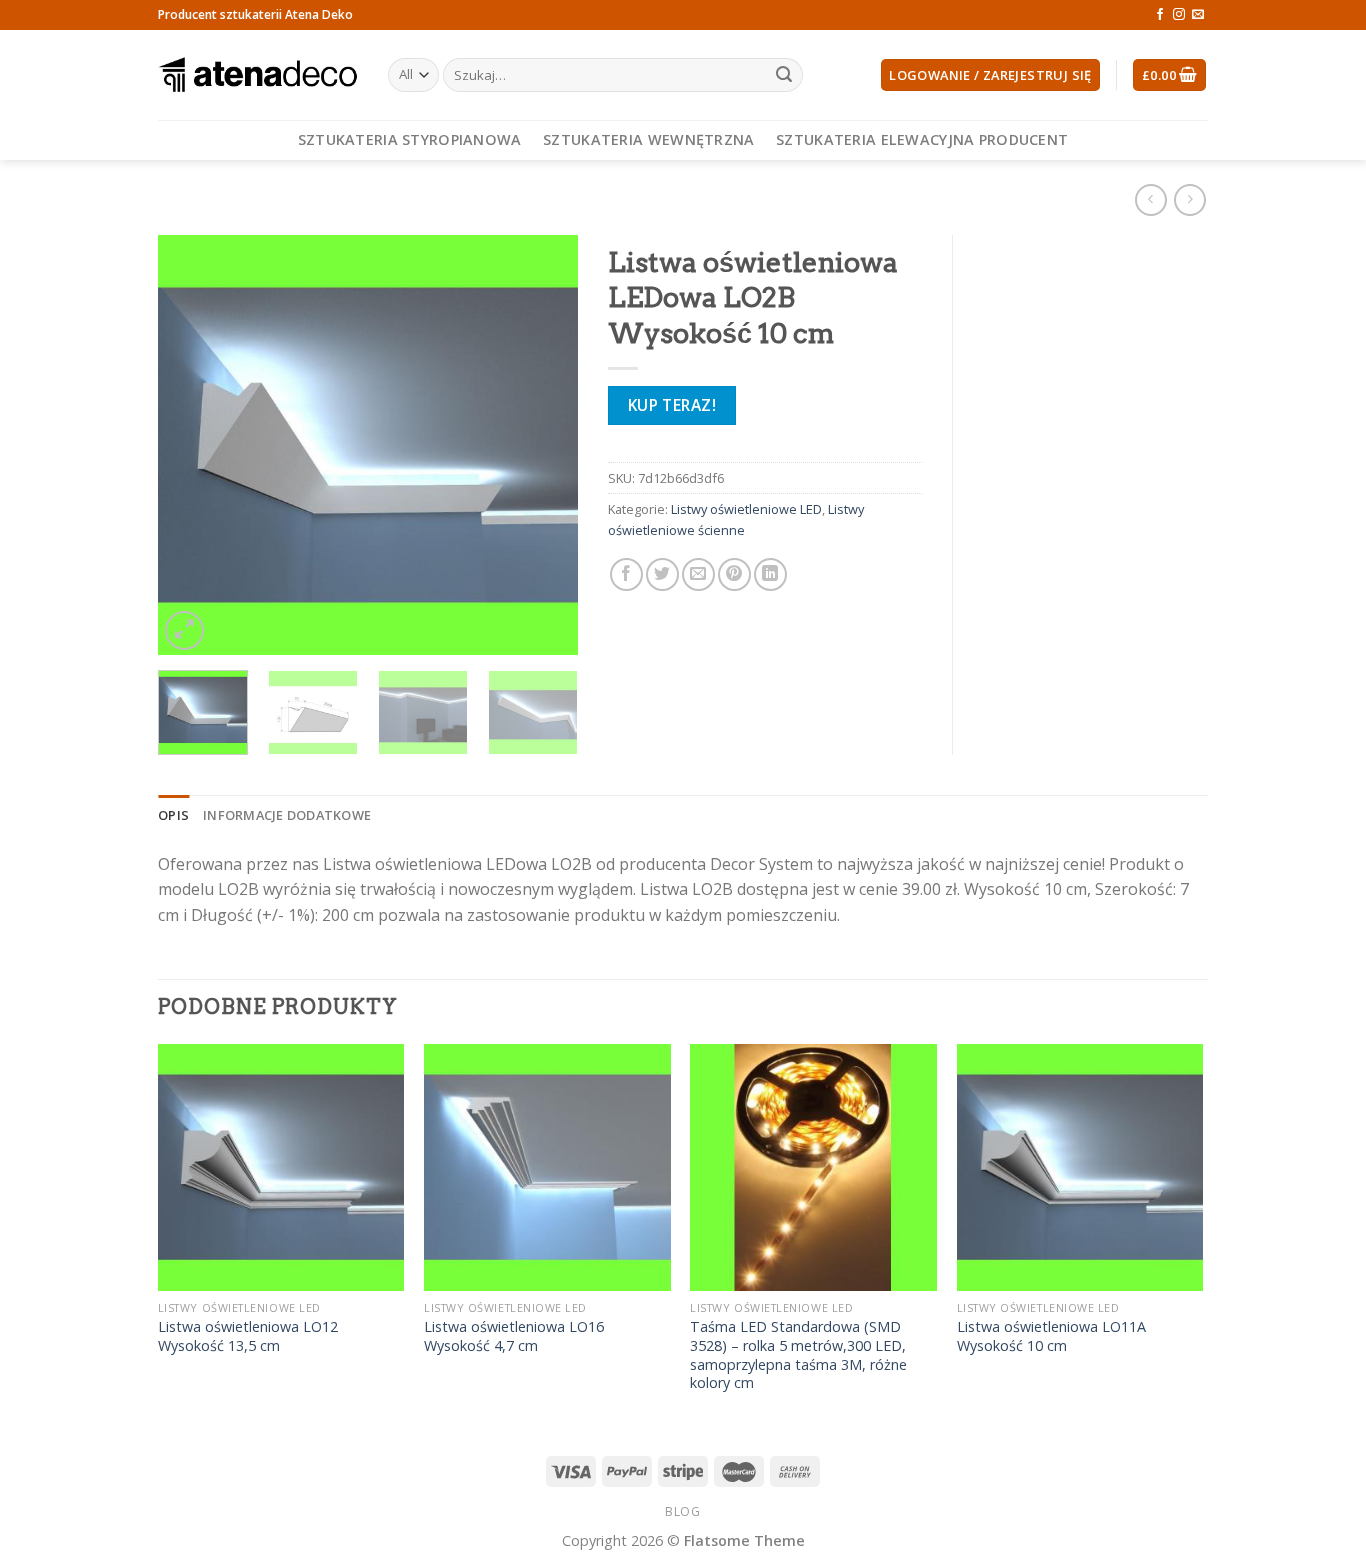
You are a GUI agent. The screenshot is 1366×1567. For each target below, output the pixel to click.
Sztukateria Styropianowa (410, 139)
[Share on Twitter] (662, 574)
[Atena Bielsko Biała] (258, 75)
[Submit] (784, 75)
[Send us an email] (1198, 15)
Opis (173, 815)
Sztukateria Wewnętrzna (648, 139)
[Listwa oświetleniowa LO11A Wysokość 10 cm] (1080, 1167)
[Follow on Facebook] (1160, 15)
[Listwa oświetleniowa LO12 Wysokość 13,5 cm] (281, 1167)
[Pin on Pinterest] (734, 574)
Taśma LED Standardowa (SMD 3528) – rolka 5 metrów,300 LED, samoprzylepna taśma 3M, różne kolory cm (798, 1355)
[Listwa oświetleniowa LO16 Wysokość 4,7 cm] (547, 1167)
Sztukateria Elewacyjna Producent (922, 139)
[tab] (173, 815)
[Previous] (192, 445)
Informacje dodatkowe (287, 815)
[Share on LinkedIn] (770, 574)
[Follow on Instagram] (1179, 15)
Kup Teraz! (672, 405)
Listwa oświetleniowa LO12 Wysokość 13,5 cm (248, 1336)
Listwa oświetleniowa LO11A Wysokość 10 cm (1051, 1336)
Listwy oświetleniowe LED (746, 509)
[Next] (544, 445)
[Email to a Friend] (698, 574)
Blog (682, 1511)
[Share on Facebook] (626, 574)
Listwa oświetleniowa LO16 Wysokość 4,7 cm (514, 1336)
